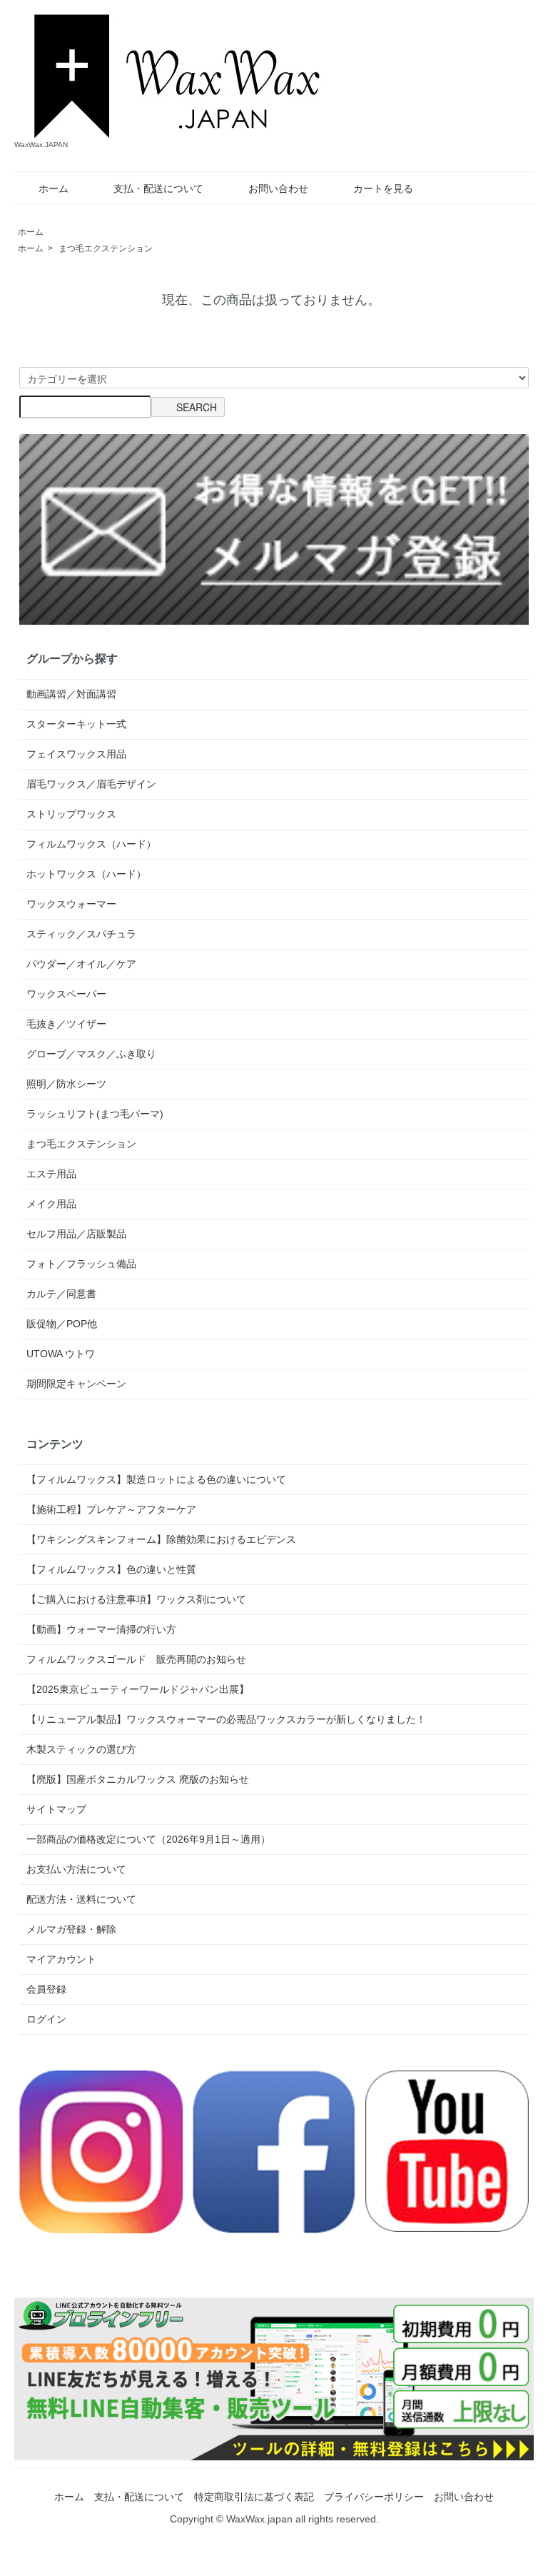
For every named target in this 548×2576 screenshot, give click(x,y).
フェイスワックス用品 (76, 754)
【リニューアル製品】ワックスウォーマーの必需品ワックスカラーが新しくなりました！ (226, 1719)
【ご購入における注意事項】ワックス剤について (136, 1599)
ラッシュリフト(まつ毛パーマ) (95, 1114)
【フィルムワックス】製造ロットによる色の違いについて (156, 1479)
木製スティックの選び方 (81, 1749)
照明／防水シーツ (66, 1084)
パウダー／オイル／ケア (81, 964)
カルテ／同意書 (61, 1294)
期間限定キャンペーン (76, 1384)
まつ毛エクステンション (106, 248)
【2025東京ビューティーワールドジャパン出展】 (138, 1689)
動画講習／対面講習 (71, 694)
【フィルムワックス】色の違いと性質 (111, 1569)
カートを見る (383, 188)
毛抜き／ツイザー (66, 1024)
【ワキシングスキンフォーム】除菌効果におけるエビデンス (161, 1539)
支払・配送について (158, 188)
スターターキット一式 (76, 724)
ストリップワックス (71, 814)
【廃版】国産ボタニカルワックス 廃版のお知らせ (138, 1779)
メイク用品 (51, 1204)
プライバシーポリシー (374, 2497)
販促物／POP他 (62, 1324)
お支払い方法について (76, 1869)
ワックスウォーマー (71, 904)
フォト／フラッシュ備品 (81, 1264)
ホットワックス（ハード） (86, 874)
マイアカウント (61, 1959)
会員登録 (46, 1989)
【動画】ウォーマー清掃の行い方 (101, 1629)
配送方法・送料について (81, 1899)
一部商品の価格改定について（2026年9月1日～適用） (148, 1839)
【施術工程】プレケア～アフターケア (111, 1509)
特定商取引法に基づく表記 (254, 2497)
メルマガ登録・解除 (71, 1929)
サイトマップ (56, 1809)
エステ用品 (51, 1174)
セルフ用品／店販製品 (76, 1234)
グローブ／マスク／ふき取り (91, 1054)
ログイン (46, 2019)
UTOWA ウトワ (61, 1354)
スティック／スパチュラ (81, 934)
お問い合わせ (278, 188)
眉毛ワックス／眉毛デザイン (91, 784)
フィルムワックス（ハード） (91, 844)
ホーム (54, 188)
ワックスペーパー (66, 994)
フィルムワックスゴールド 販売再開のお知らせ (136, 1659)
